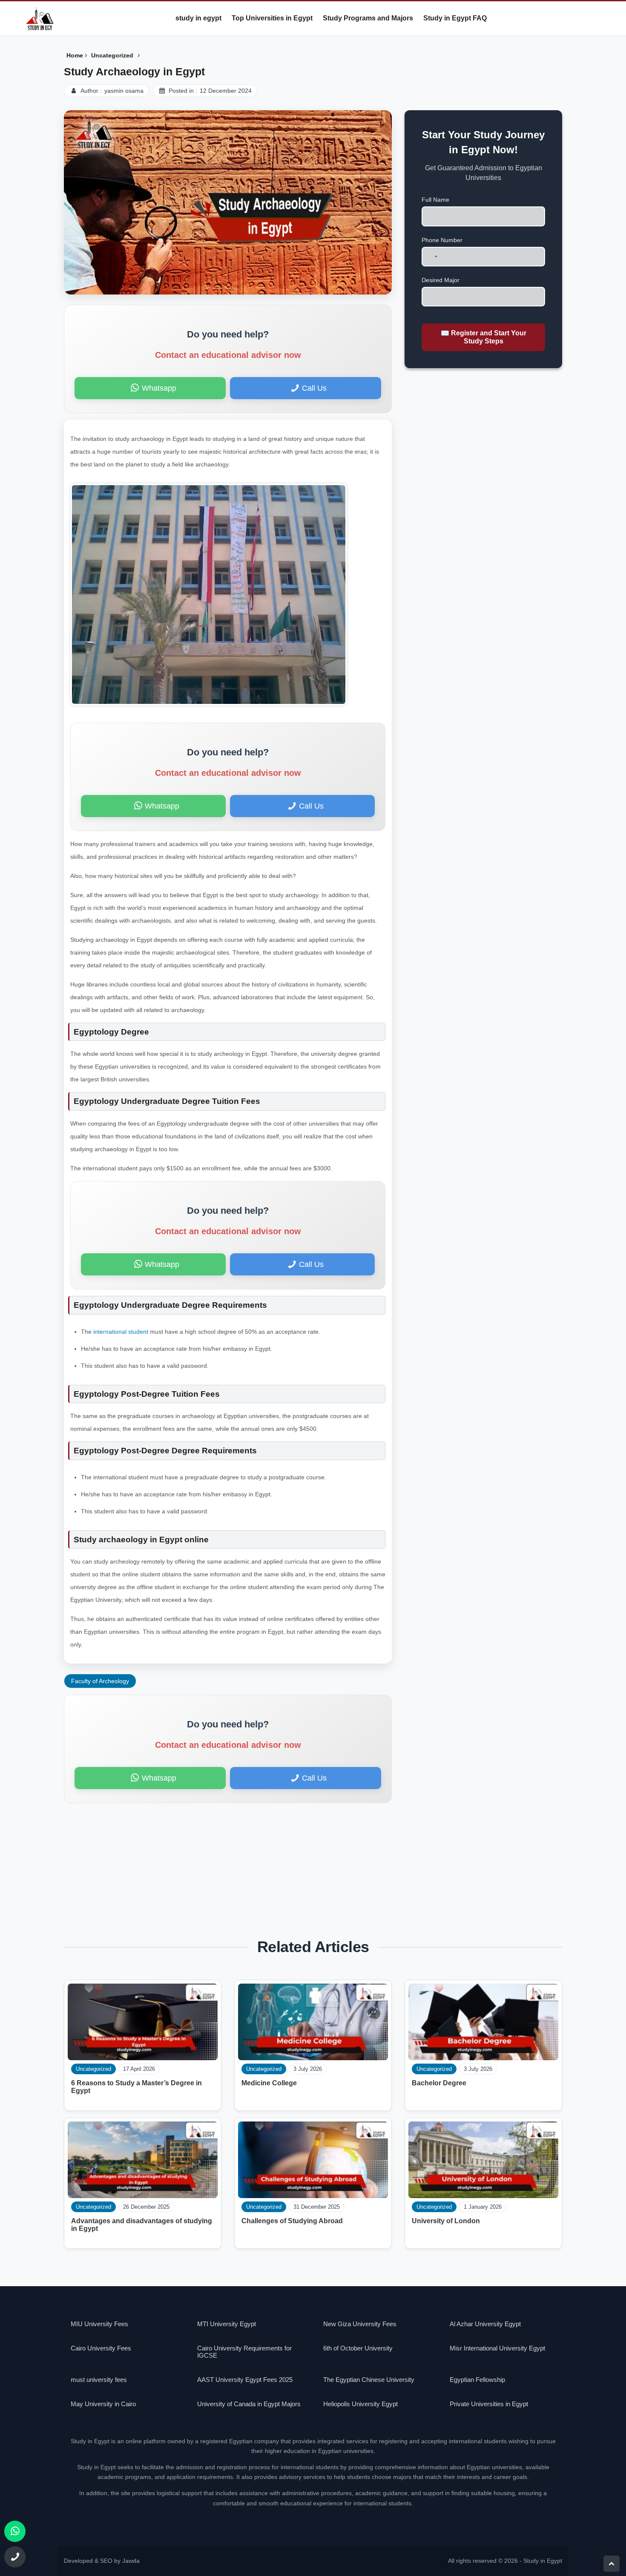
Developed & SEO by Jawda (102, 2561)
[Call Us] (15, 2557)
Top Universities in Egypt (272, 18)
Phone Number (442, 240)
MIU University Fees (99, 2324)
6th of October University (358, 2348)
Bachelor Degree (439, 2083)
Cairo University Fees (101, 2348)
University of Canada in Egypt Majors (249, 2404)
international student (120, 1332)
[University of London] (483, 2160)
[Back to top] (612, 2564)
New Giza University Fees (360, 2324)
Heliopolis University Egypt (360, 2404)
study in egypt (198, 18)
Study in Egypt (543, 2561)
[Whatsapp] (15, 2531)
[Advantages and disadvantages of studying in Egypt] (143, 2160)
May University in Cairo (103, 2404)
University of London (446, 2221)
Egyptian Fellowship (477, 2380)
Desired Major (441, 280)
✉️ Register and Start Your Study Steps (484, 337)
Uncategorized (434, 2069)
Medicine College (269, 2083)
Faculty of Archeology (100, 1681)
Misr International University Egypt (497, 2348)
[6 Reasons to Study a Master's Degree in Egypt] (143, 2022)
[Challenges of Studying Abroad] (313, 2160)
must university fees (99, 2380)
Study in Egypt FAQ (455, 18)
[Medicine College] (313, 2022)
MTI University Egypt (227, 2324)
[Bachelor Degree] (483, 2022)
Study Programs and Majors (368, 18)
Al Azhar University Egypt (485, 2324)
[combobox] (431, 257)
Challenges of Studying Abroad (292, 2221)
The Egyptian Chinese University (369, 2380)
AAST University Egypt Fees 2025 (245, 2380)
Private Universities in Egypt (489, 2404)
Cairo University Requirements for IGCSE (244, 2352)
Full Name (435, 200)
